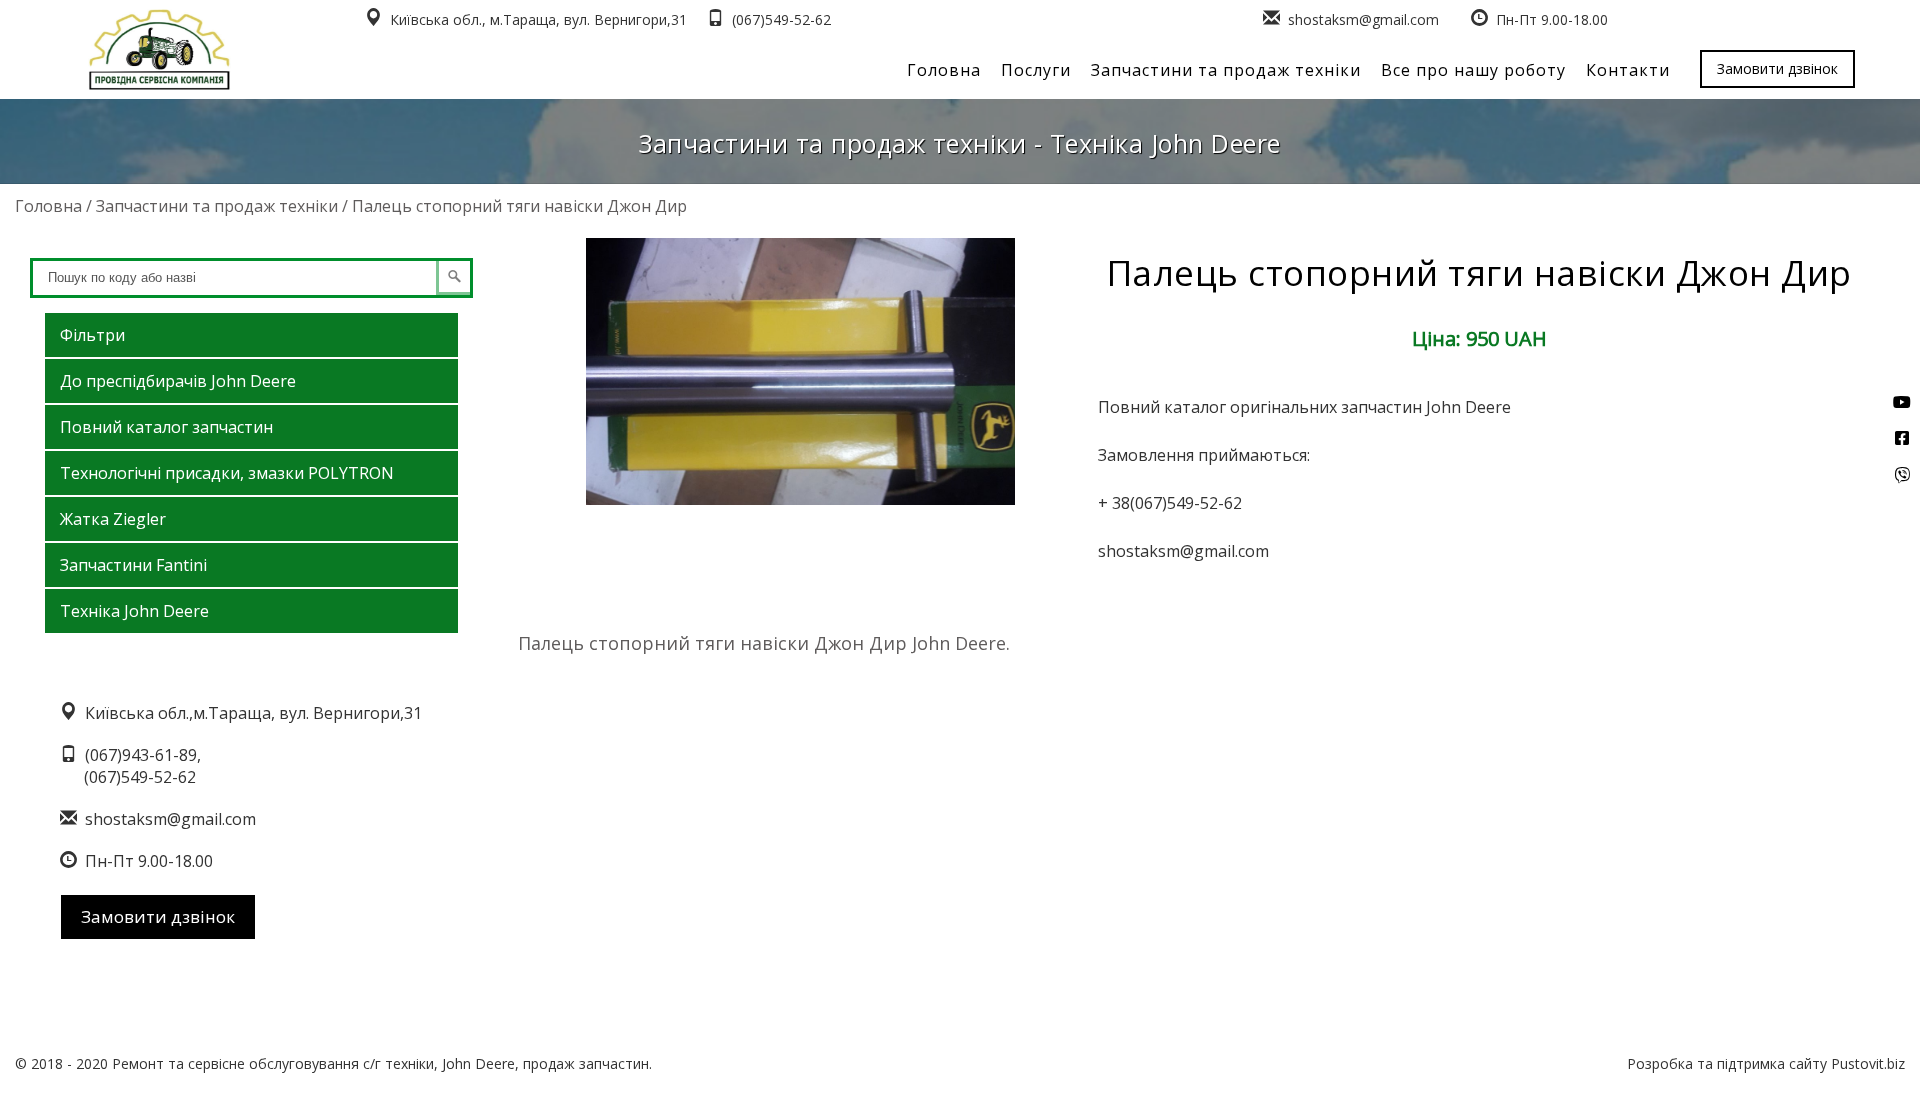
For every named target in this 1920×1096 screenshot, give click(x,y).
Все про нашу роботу (1473, 70)
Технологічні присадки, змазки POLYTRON (227, 473)
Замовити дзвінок (1777, 68)
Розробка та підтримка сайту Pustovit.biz (1766, 1063)
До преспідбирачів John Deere (178, 381)
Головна (944, 70)
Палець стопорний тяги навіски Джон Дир (519, 206)
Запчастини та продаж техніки (1226, 70)
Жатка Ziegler (113, 519)
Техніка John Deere (134, 611)
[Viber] (1902, 475)
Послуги (1036, 70)
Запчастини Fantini (133, 565)
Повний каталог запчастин (166, 427)
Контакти (1628, 70)
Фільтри (92, 335)
